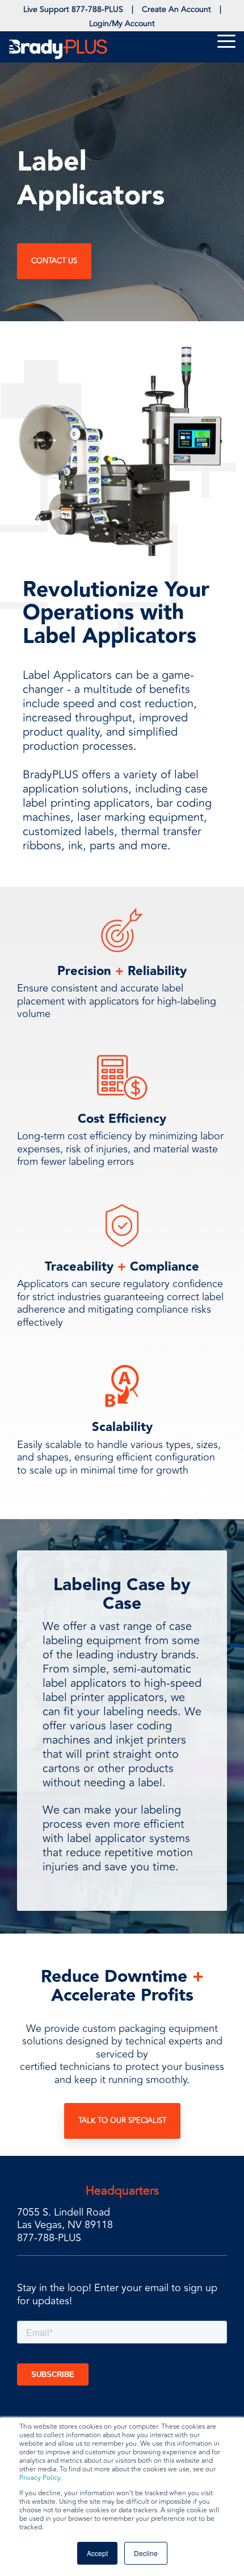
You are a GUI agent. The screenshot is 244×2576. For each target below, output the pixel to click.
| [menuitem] (132, 9)
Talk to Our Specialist (122, 2121)
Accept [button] (97, 2553)
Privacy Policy (40, 2478)
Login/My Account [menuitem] (122, 24)
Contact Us (54, 261)
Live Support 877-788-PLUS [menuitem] (73, 9)
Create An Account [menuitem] (176, 9)
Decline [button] (146, 2553)
